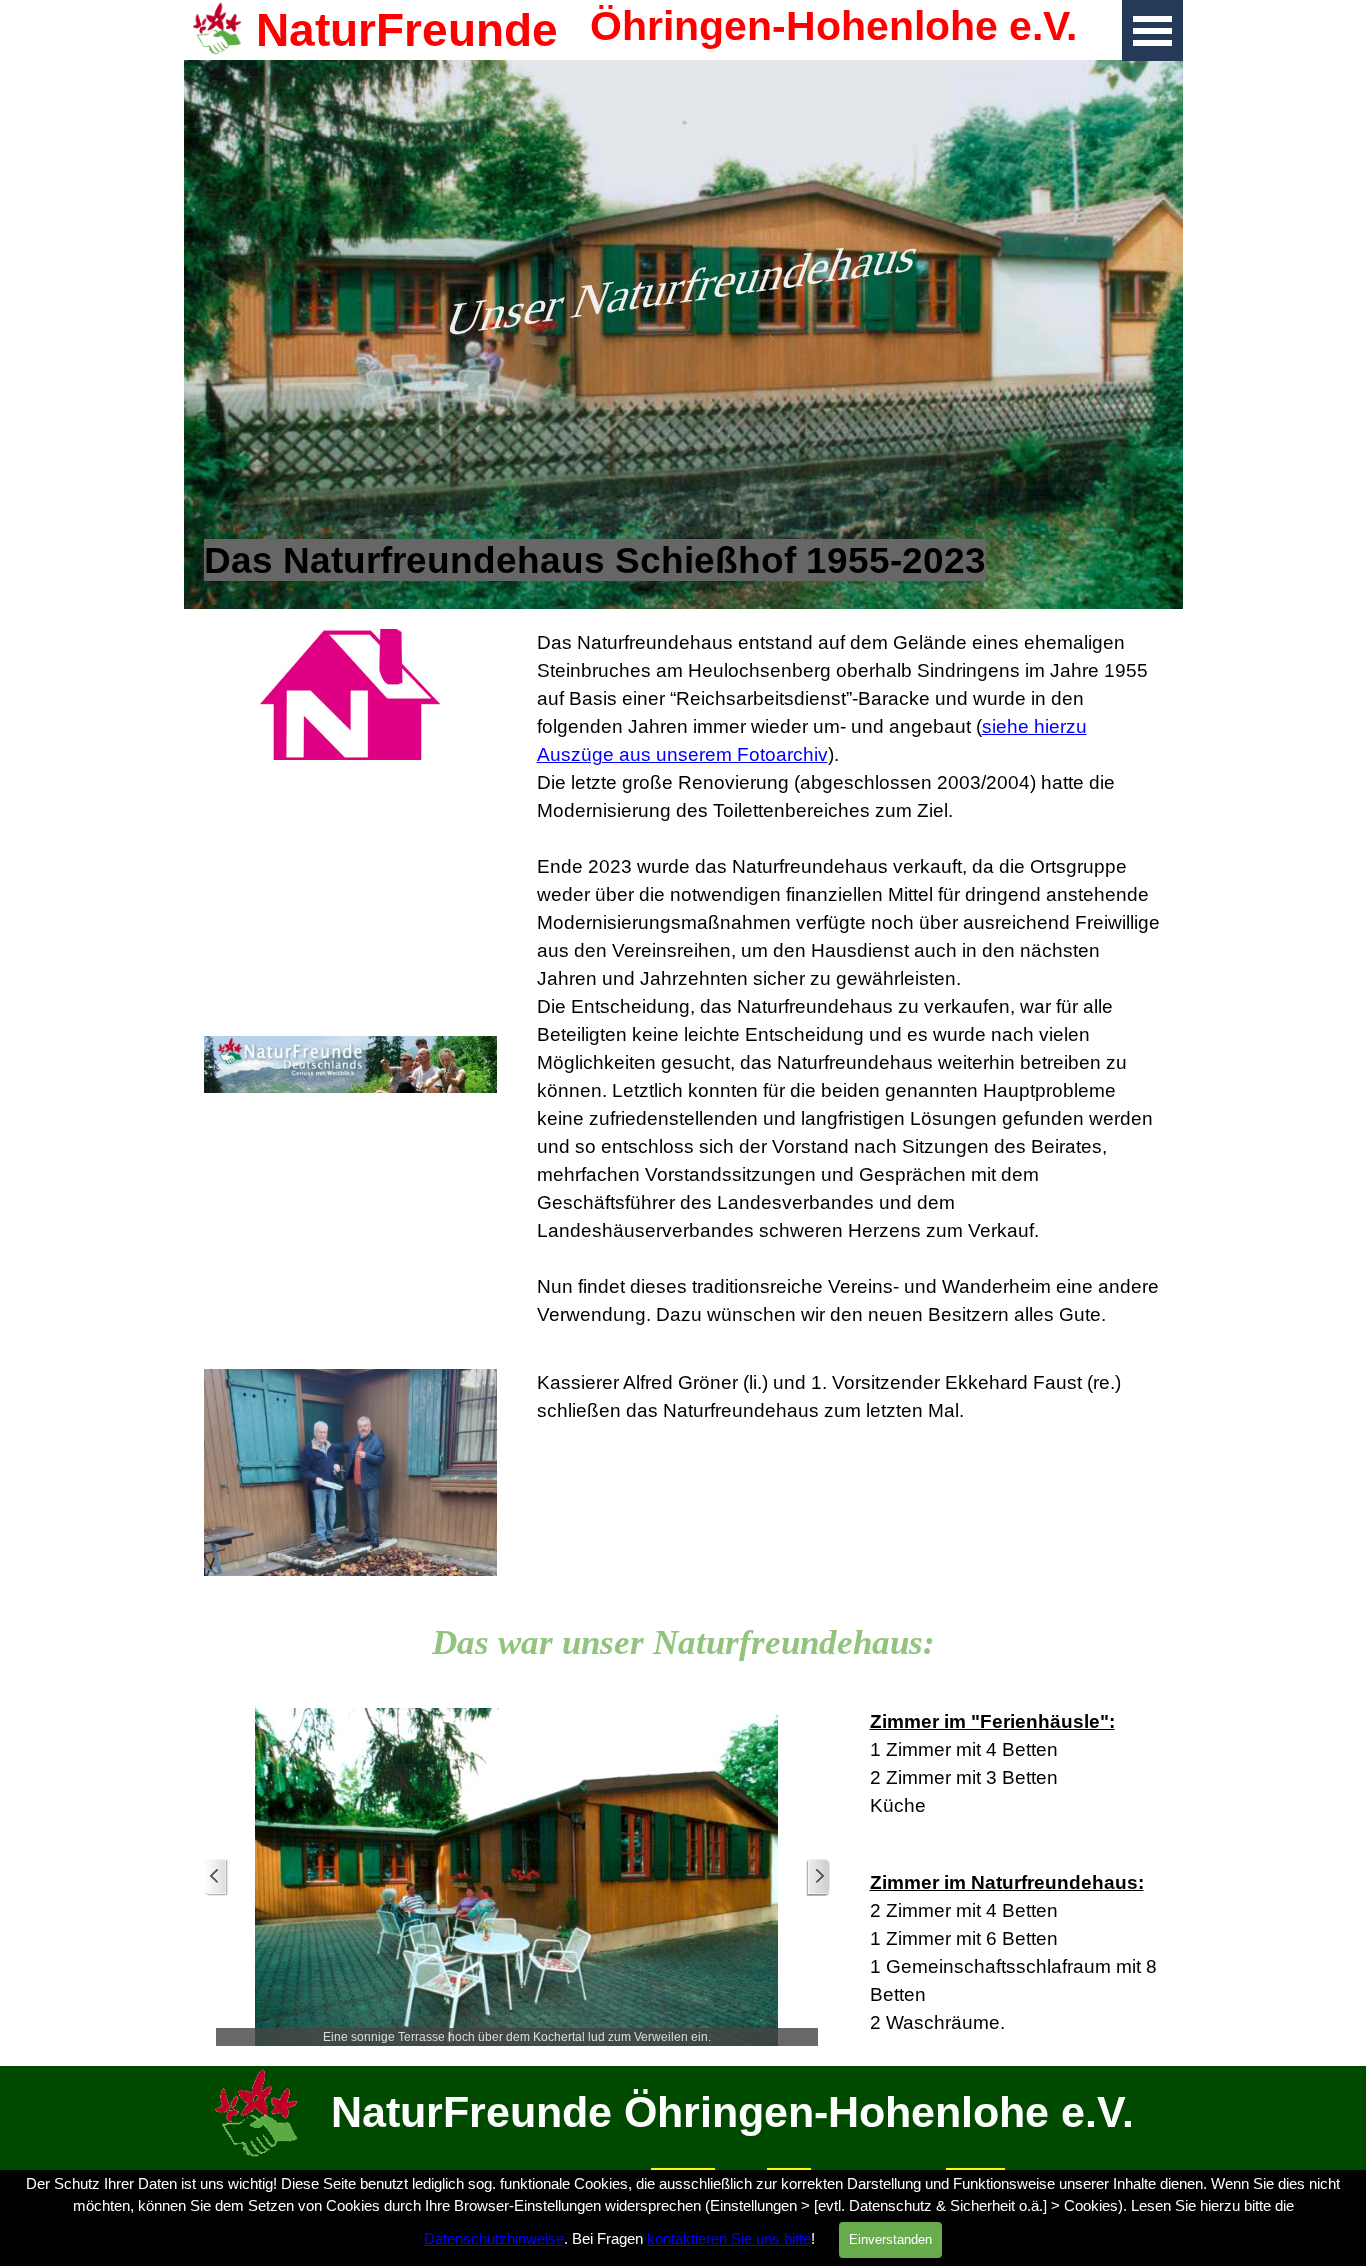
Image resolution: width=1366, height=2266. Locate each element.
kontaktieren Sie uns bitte (729, 2239)
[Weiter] (818, 1877)
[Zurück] (216, 1877)
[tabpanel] (683, 561)
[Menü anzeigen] (1152, 30)
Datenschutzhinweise (494, 2239)
